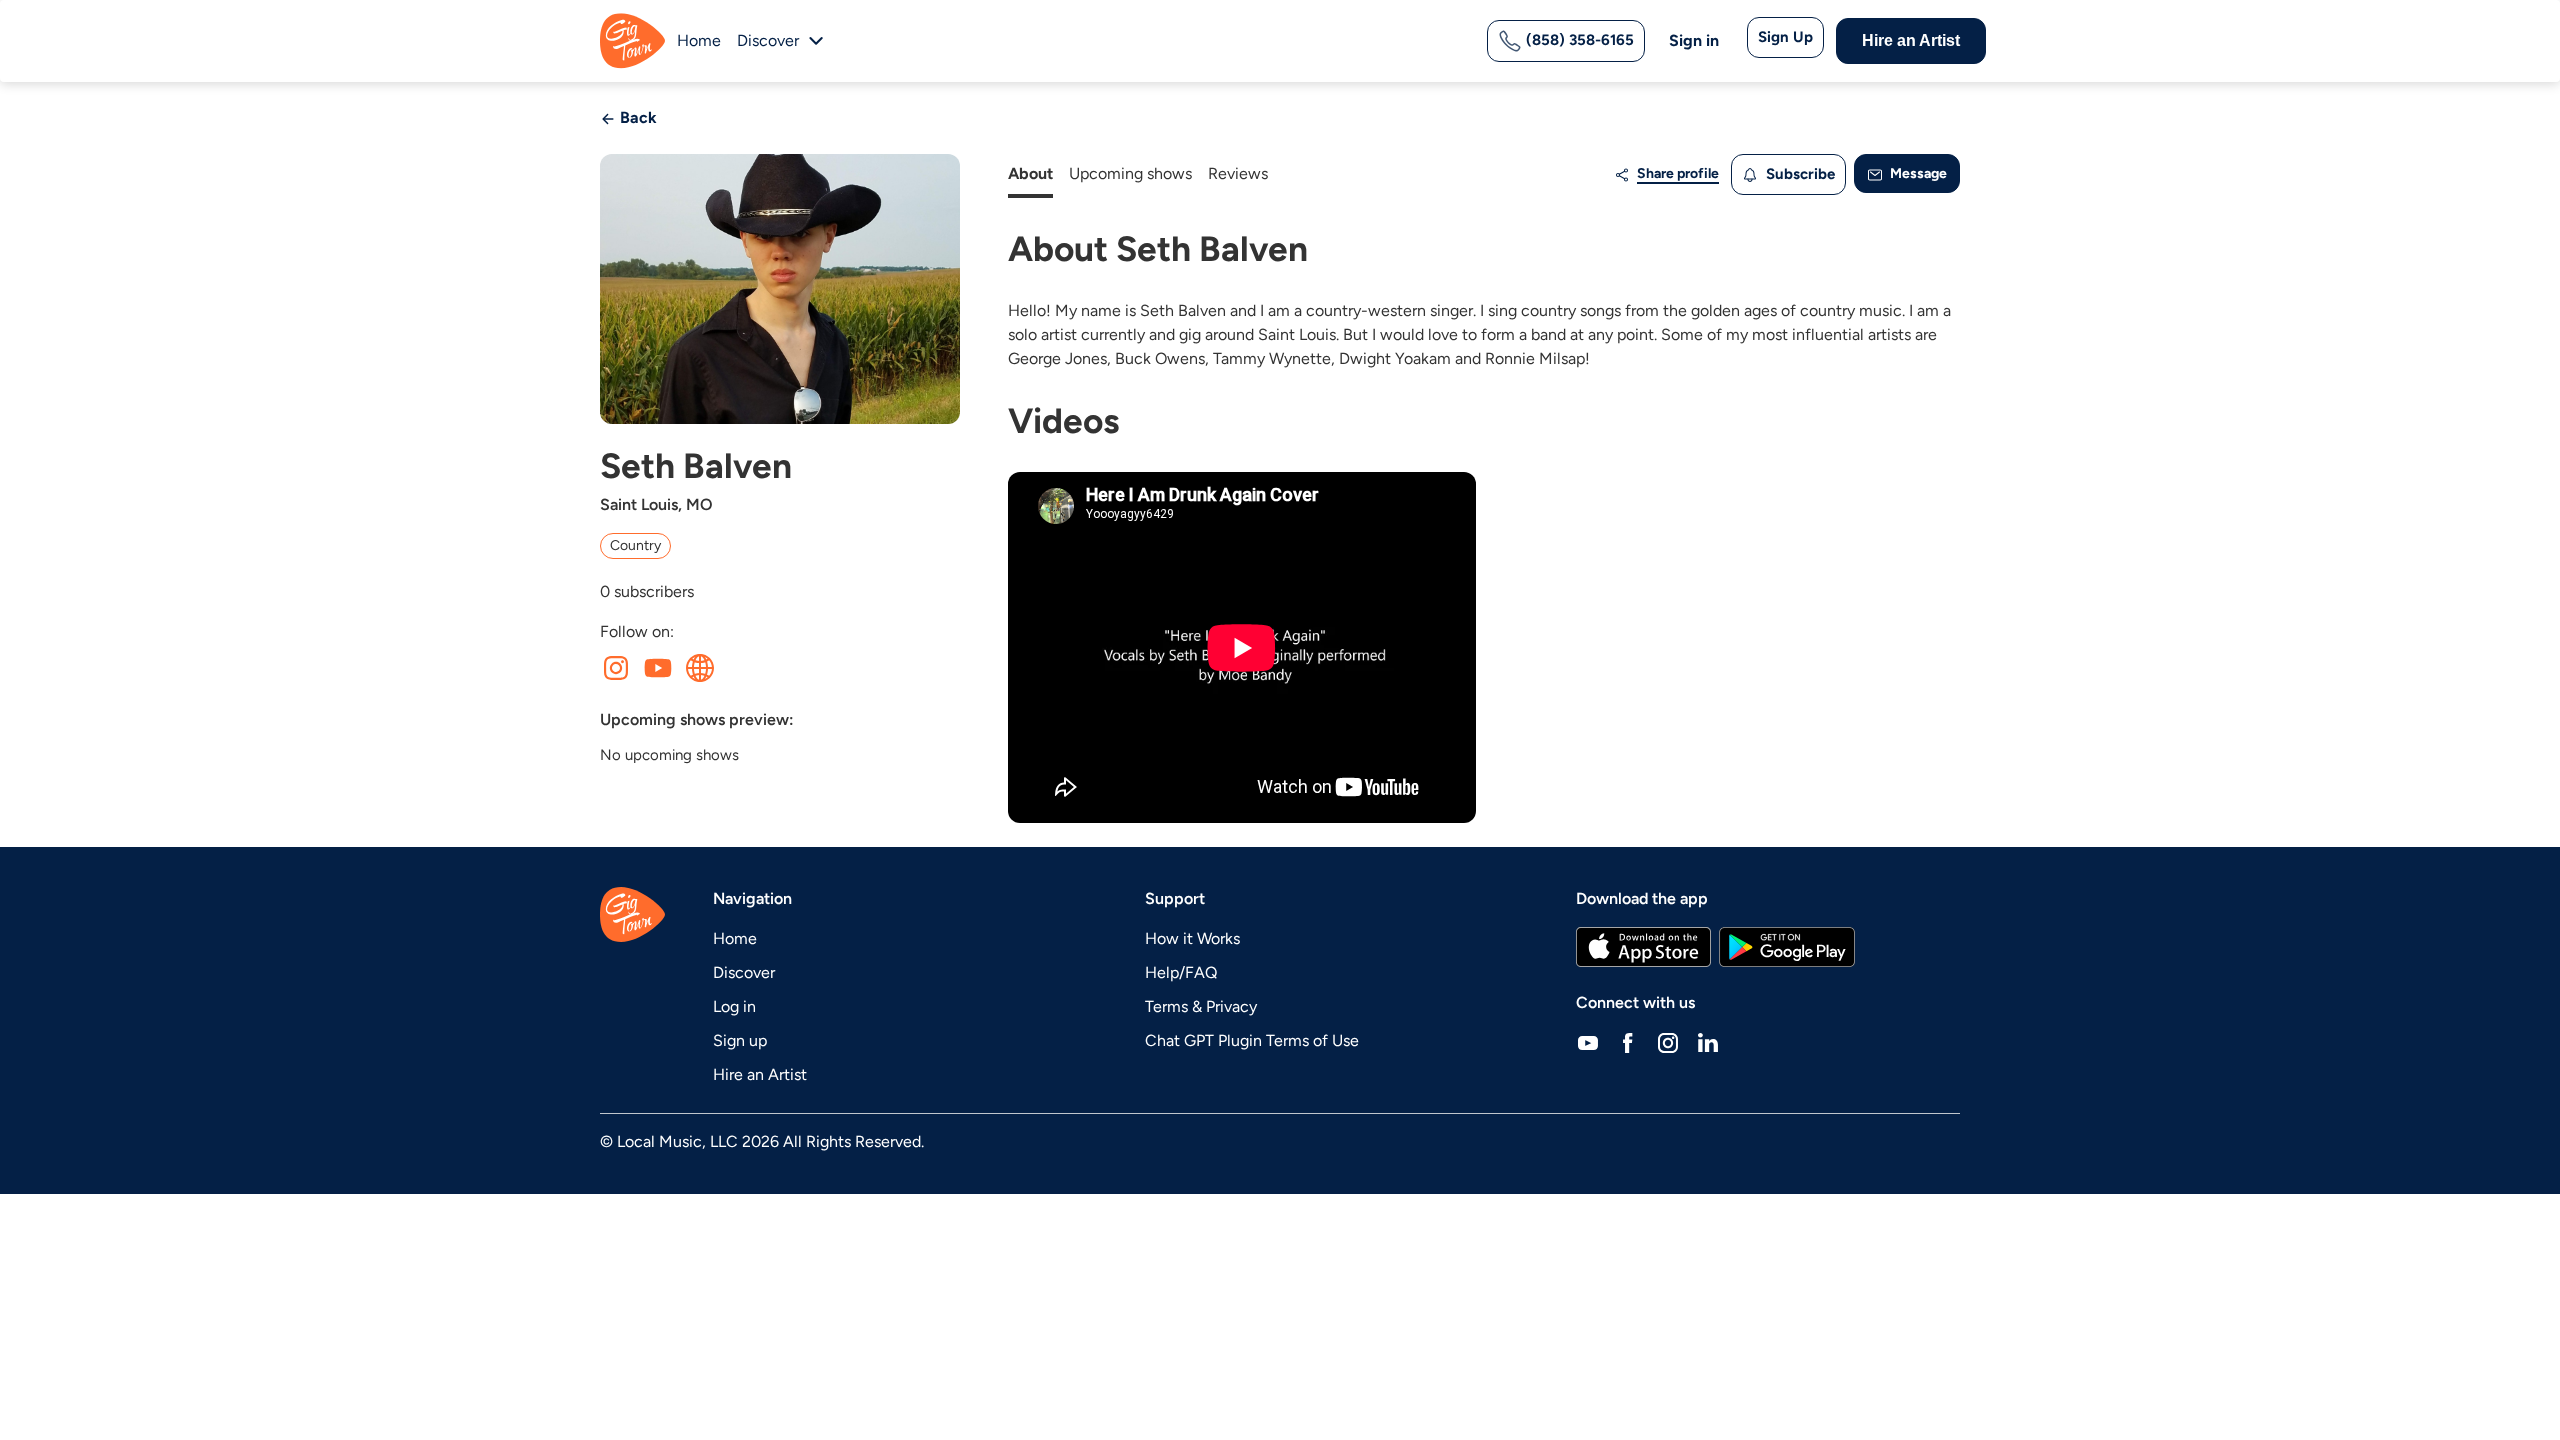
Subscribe (1798, 174)
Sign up (740, 1040)
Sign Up (1785, 37)
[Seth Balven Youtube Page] (658, 668)
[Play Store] (1787, 947)
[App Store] (1643, 947)
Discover (744, 972)
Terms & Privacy (1201, 1006)
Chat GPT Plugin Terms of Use (1252, 1040)
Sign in (1694, 40)
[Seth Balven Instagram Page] (616, 668)
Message (1917, 173)
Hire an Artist (1911, 40)
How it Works (1192, 938)
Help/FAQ (1181, 972)
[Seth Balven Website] (700, 668)
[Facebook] (1628, 1043)
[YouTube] (1588, 1043)
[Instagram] (1668, 1043)
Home (699, 40)
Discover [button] (768, 40)
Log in (734, 1006)
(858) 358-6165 (1578, 40)
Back (636, 117)
